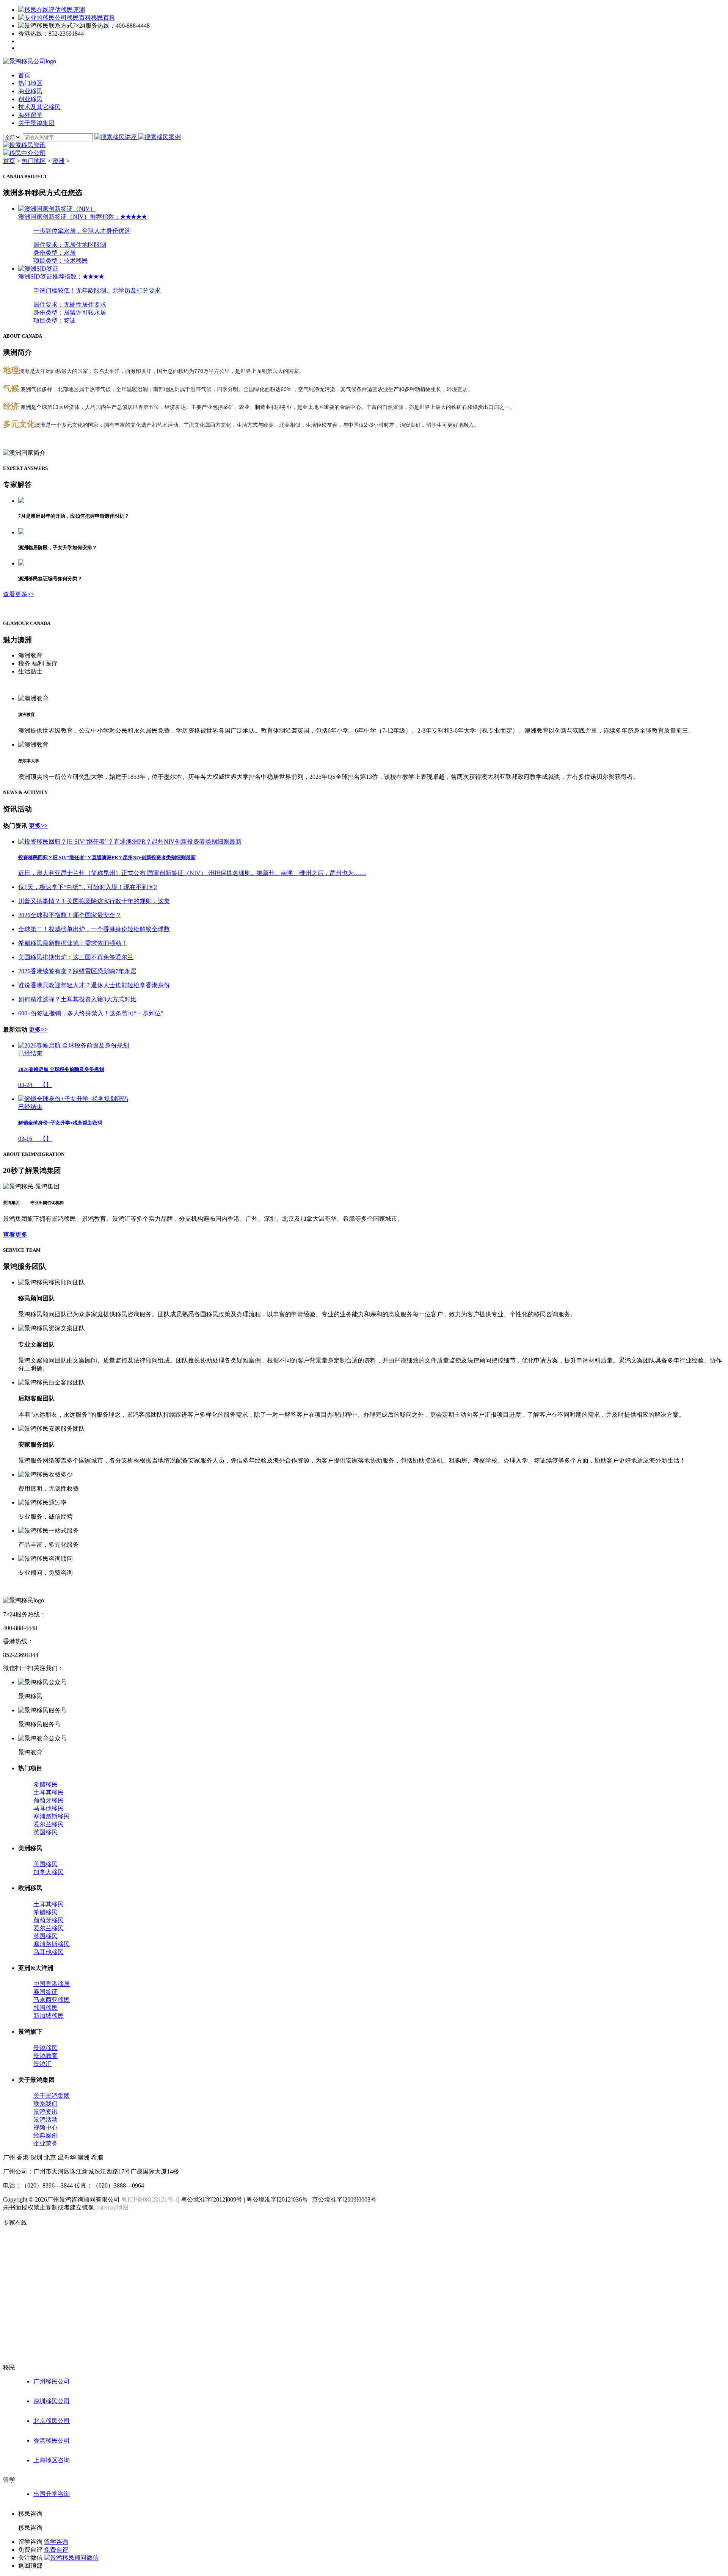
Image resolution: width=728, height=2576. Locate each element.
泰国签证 (45, 1992)
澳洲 (58, 161)
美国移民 (45, 1864)
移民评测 (73, 10)
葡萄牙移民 (49, 1800)
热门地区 (34, 161)
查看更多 (15, 1235)
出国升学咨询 (52, 2494)
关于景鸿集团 (52, 2096)
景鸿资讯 (45, 2112)
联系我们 (45, 2104)
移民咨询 (30, 2528)
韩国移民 (45, 2008)
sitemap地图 (113, 2207)
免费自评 (56, 2550)
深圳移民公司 (52, 2401)
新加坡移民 (49, 2016)
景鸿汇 (42, 2064)
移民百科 (103, 18)
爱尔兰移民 (49, 1824)
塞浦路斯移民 (52, 1816)
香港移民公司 (52, 2441)
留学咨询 (56, 2542)
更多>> (38, 826)
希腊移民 (45, 1784)
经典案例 (45, 2135)
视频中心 (45, 2127)
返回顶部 (30, 2566)
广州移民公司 (52, 2381)
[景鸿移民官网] (30, 61)
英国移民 (45, 1832)
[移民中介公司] (24, 153)
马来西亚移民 (52, 2000)
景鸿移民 (45, 2048)
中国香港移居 (52, 1984)
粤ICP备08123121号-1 (150, 2199)
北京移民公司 (52, 2421)
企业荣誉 (45, 2143)
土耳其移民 (49, 1792)
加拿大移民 (49, 1872)
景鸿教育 (45, 2056)
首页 (9, 161)
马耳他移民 (49, 1808)
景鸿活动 (45, 2120)
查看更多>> (19, 594)
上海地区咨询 (52, 2460)
